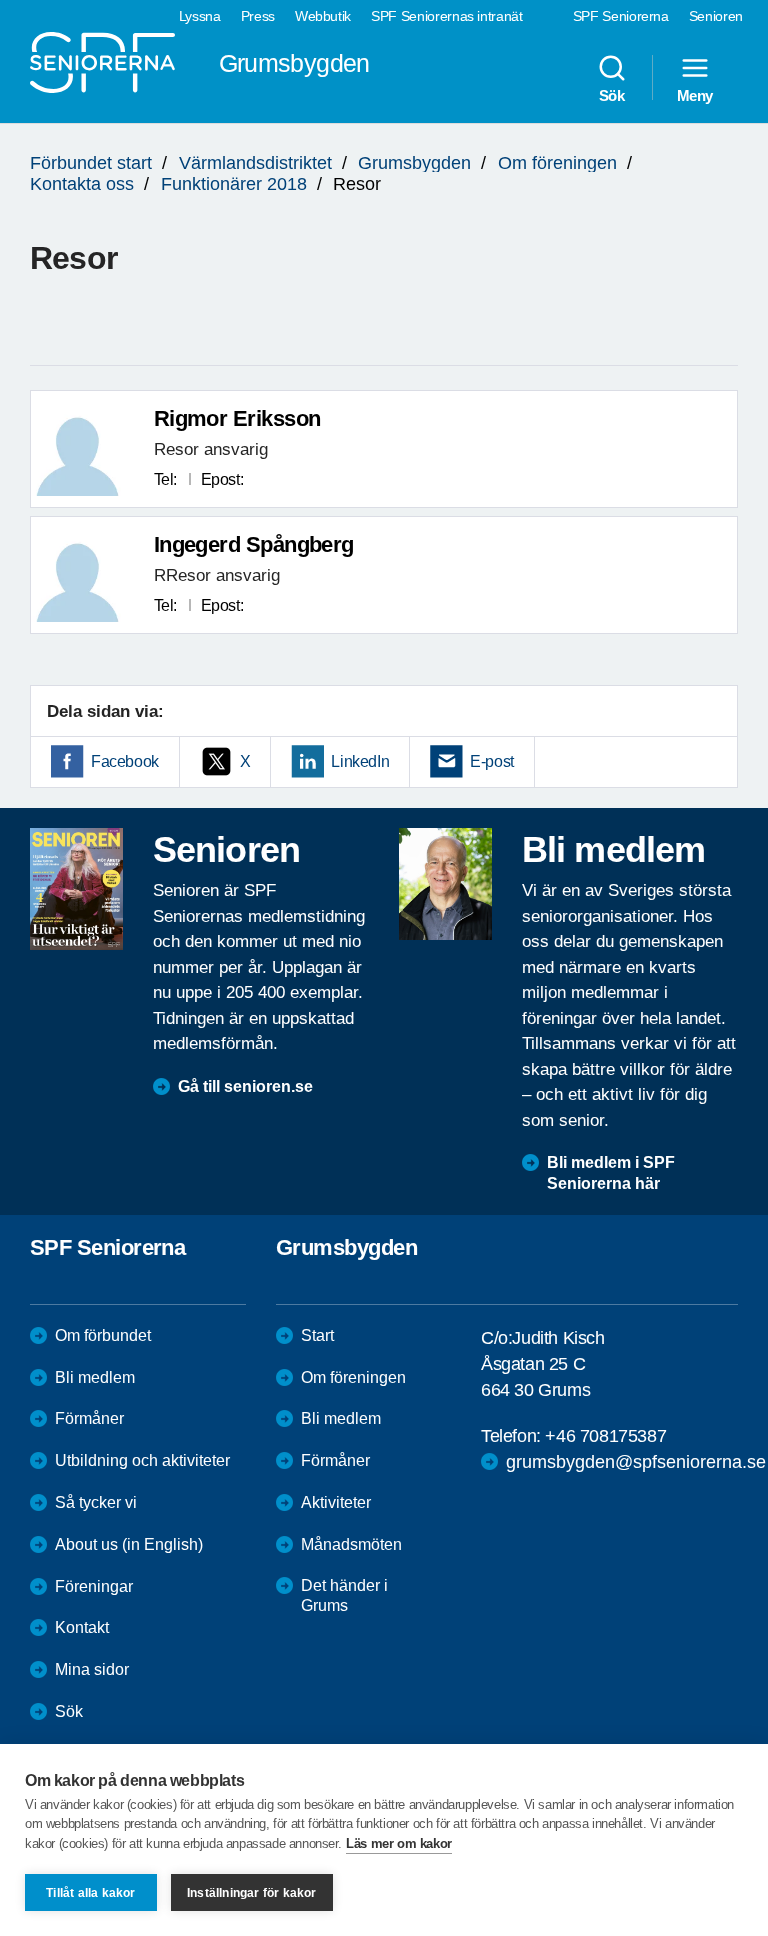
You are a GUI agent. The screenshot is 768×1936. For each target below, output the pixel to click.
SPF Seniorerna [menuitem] (621, 16)
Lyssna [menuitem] (200, 16)
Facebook (125, 761)
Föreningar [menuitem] (94, 1586)
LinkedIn (360, 761)
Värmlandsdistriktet (255, 163)
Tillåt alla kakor (90, 1893)
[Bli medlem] (445, 884)
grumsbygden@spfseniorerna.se (636, 1462)
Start (317, 1335)
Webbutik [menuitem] (323, 16)
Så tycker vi (96, 1502)
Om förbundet (103, 1335)
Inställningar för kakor (252, 1893)
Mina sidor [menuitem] (92, 1669)
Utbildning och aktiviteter (142, 1460)
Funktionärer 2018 (234, 184)
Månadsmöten (351, 1544)
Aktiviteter (336, 1502)
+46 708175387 (605, 1436)
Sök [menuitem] (612, 95)
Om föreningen (557, 163)
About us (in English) (129, 1544)
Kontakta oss (82, 184)
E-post (492, 761)
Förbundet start (91, 163)
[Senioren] (76, 889)
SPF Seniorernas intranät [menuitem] (447, 16)
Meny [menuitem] (695, 95)
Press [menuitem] (258, 16)
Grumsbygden (414, 163)
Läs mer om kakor (399, 1843)
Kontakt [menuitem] (82, 1627)
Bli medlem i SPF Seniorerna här (611, 1173)
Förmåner (89, 1418)
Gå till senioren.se (245, 1086)
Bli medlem (95, 1377)
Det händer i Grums (344, 1596)
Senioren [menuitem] (716, 16)
